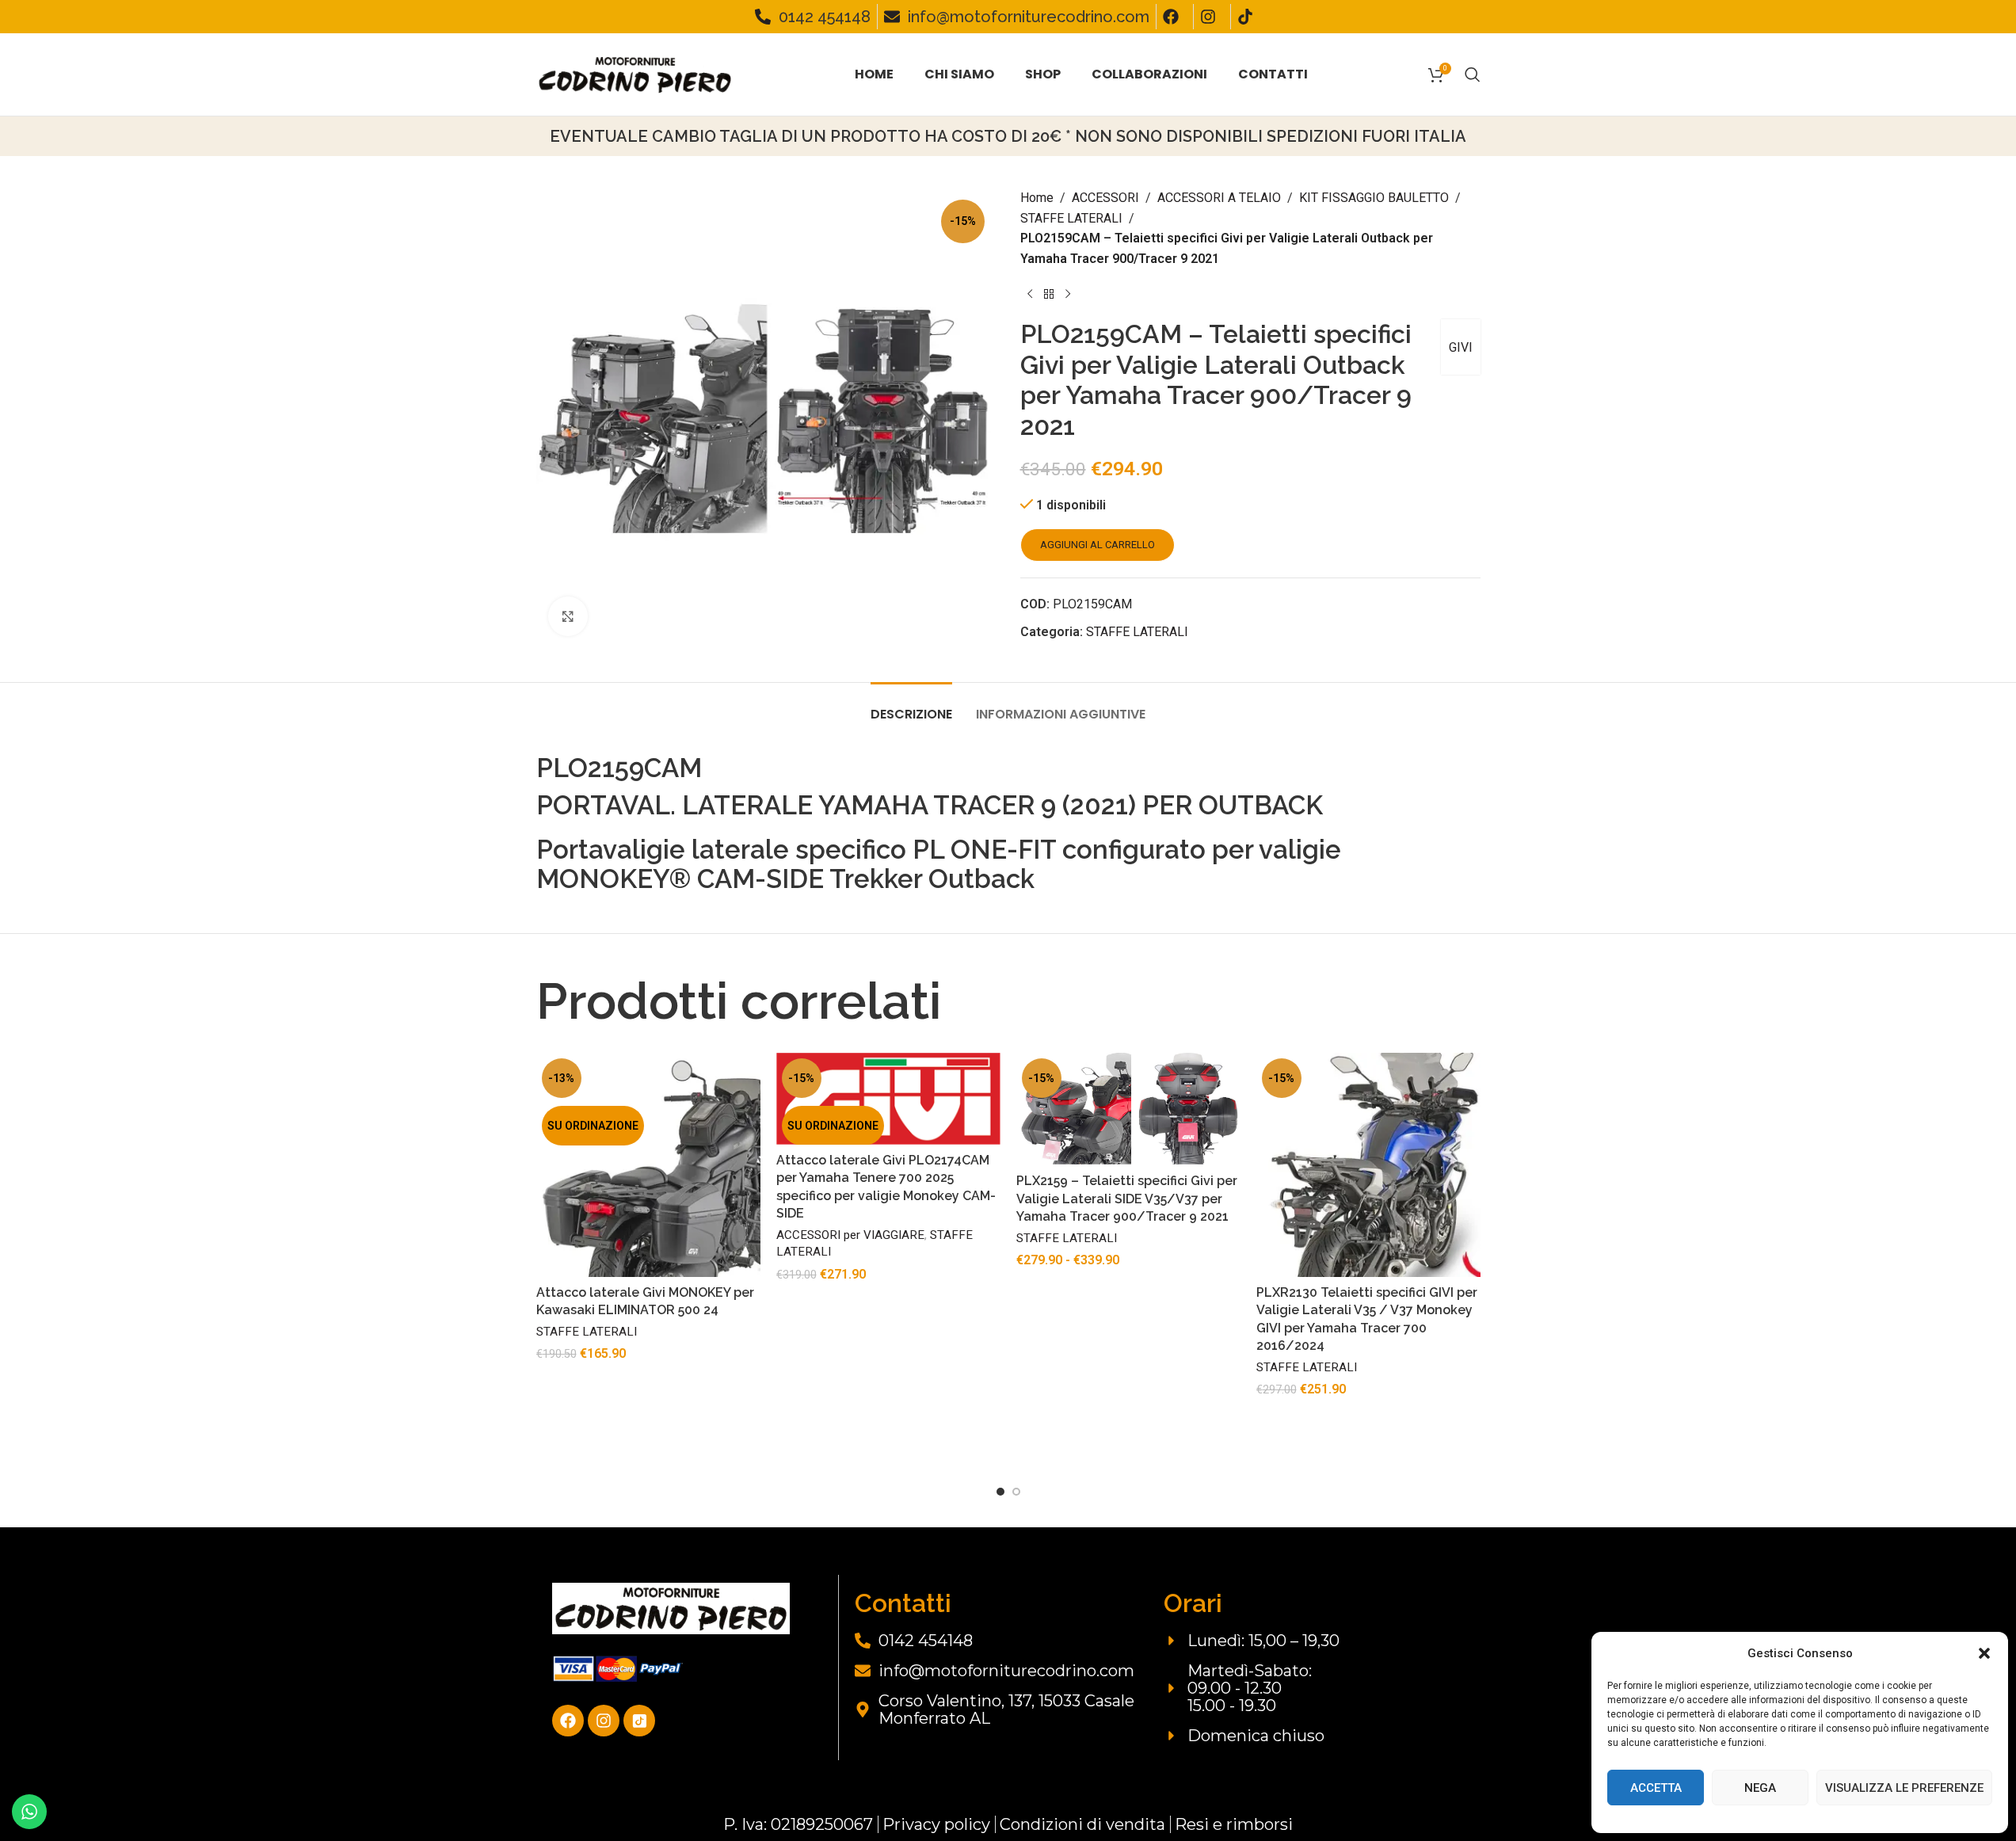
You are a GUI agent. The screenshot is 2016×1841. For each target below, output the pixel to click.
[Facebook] (568, 1721)
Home (1037, 198)
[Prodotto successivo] (1068, 294)
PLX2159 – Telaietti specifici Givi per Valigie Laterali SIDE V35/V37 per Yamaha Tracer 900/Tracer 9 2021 (1127, 1199)
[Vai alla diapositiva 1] (1000, 1492)
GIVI (1461, 347)
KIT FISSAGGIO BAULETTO (1374, 198)
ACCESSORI (1105, 198)
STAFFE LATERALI (1071, 218)
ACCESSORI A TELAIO (1219, 198)
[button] (1984, 1653)
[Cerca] (1473, 74)
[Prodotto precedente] (1030, 294)
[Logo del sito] (635, 73)
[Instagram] (604, 1721)
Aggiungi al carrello (1098, 545)
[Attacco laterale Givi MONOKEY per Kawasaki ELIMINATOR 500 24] (648, 1165)
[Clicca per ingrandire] (568, 616)
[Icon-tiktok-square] (639, 1721)
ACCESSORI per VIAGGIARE (850, 1235)
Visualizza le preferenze (1904, 1788)
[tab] (911, 706)
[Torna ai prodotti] (1049, 294)
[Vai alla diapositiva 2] (1016, 1492)
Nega (1760, 1788)
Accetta (1656, 1788)
